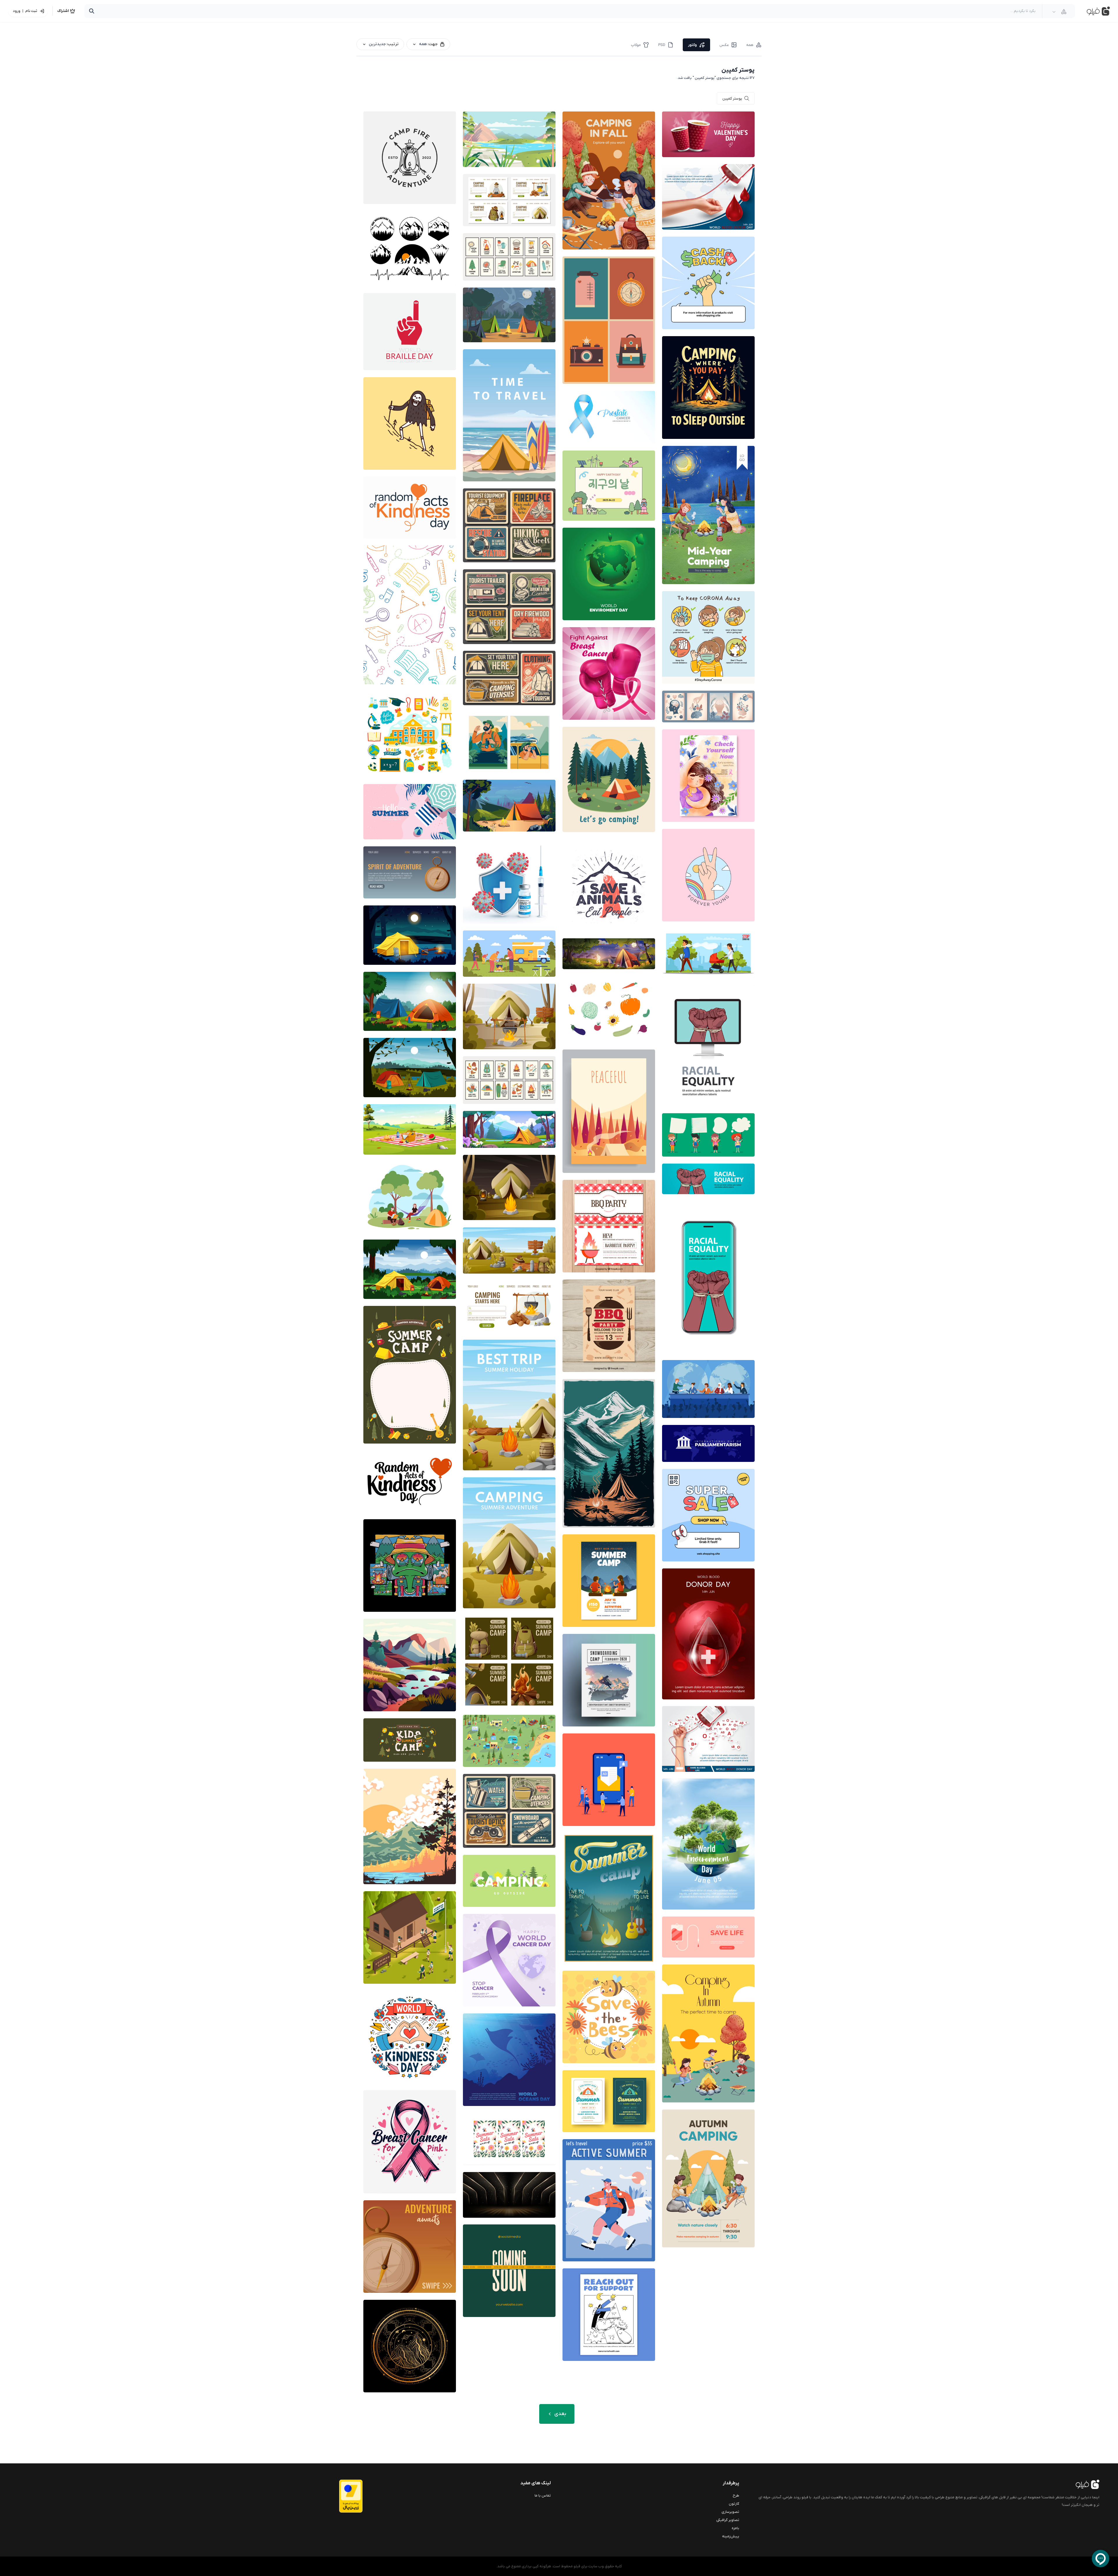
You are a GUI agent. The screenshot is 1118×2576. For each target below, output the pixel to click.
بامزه (735, 2528)
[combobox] (1059, 12)
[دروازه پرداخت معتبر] (339, 2496)
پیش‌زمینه (731, 2536)
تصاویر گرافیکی (728, 2520)
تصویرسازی (730, 2512)
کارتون (734, 2504)
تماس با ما (543, 2496)
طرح (736, 2496)
